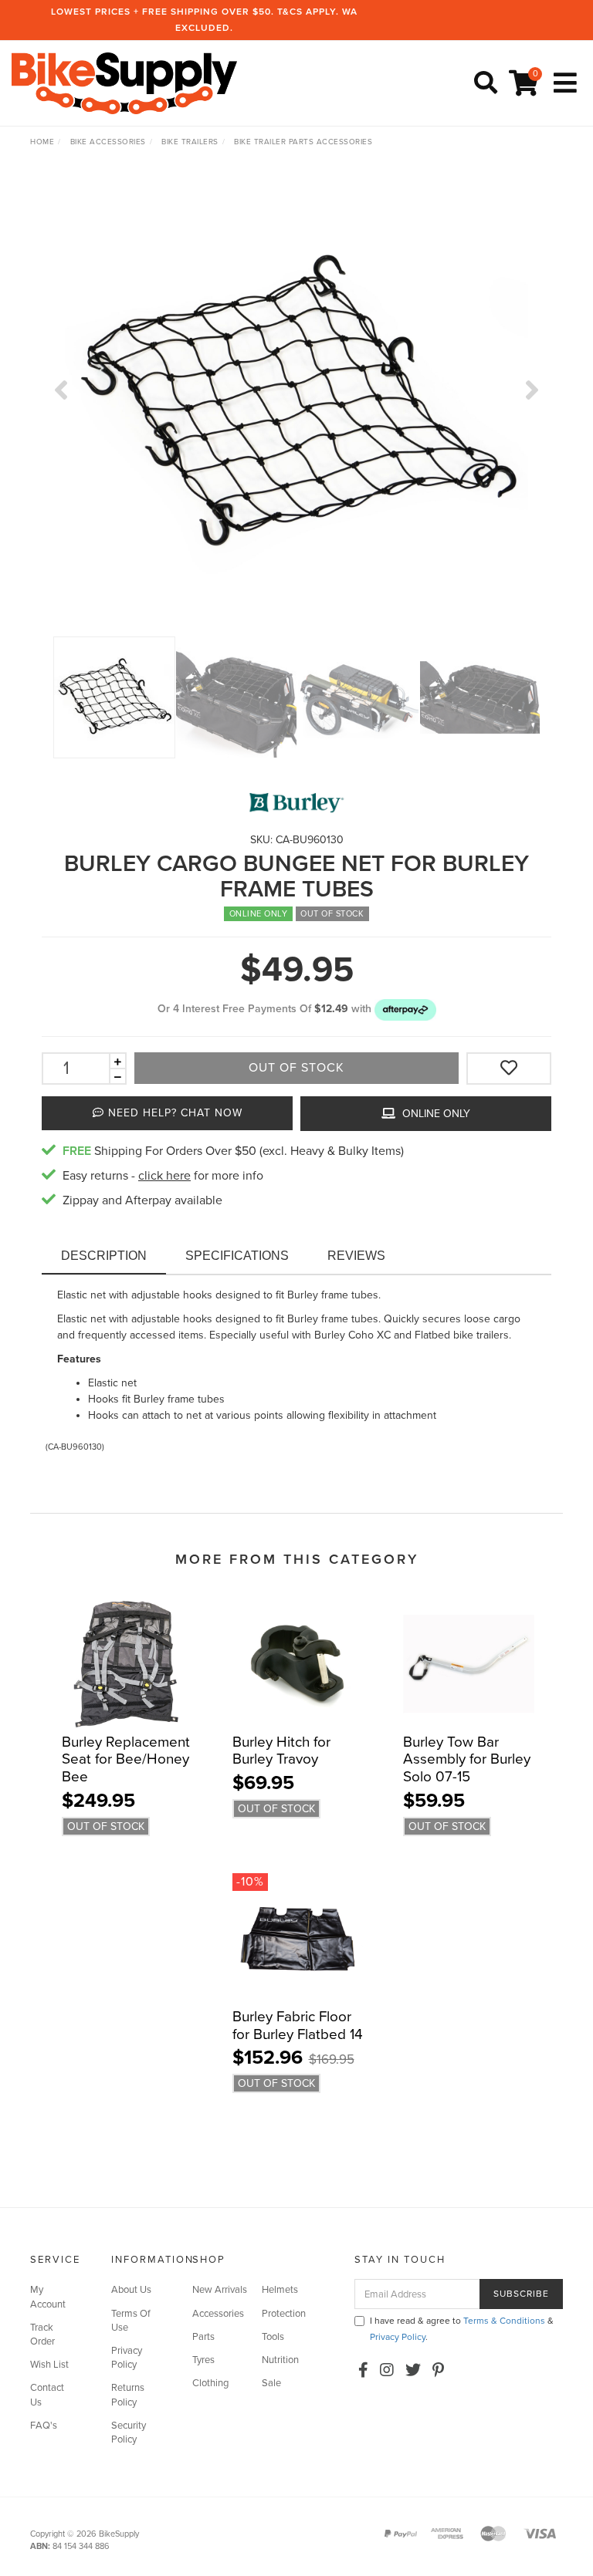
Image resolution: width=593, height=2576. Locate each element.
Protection (284, 2314)
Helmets (280, 2290)
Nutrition (280, 2360)
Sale (271, 2383)
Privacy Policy (127, 2358)
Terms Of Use (131, 2321)
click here (164, 1176)
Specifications (237, 1256)
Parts (203, 2337)
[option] (296, 405)
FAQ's (44, 2426)
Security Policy (129, 2433)
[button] (405, 1009)
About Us (131, 2290)
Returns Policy (128, 2395)
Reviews (356, 1256)
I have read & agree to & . (462, 2329)
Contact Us (47, 2395)
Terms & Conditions (504, 2321)
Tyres (203, 2360)
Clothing (210, 2383)
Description (104, 1256)
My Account (48, 2297)
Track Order (42, 2335)
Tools (273, 2337)
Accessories (218, 2314)
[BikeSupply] (128, 82)
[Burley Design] (296, 803)
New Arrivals (220, 2290)
